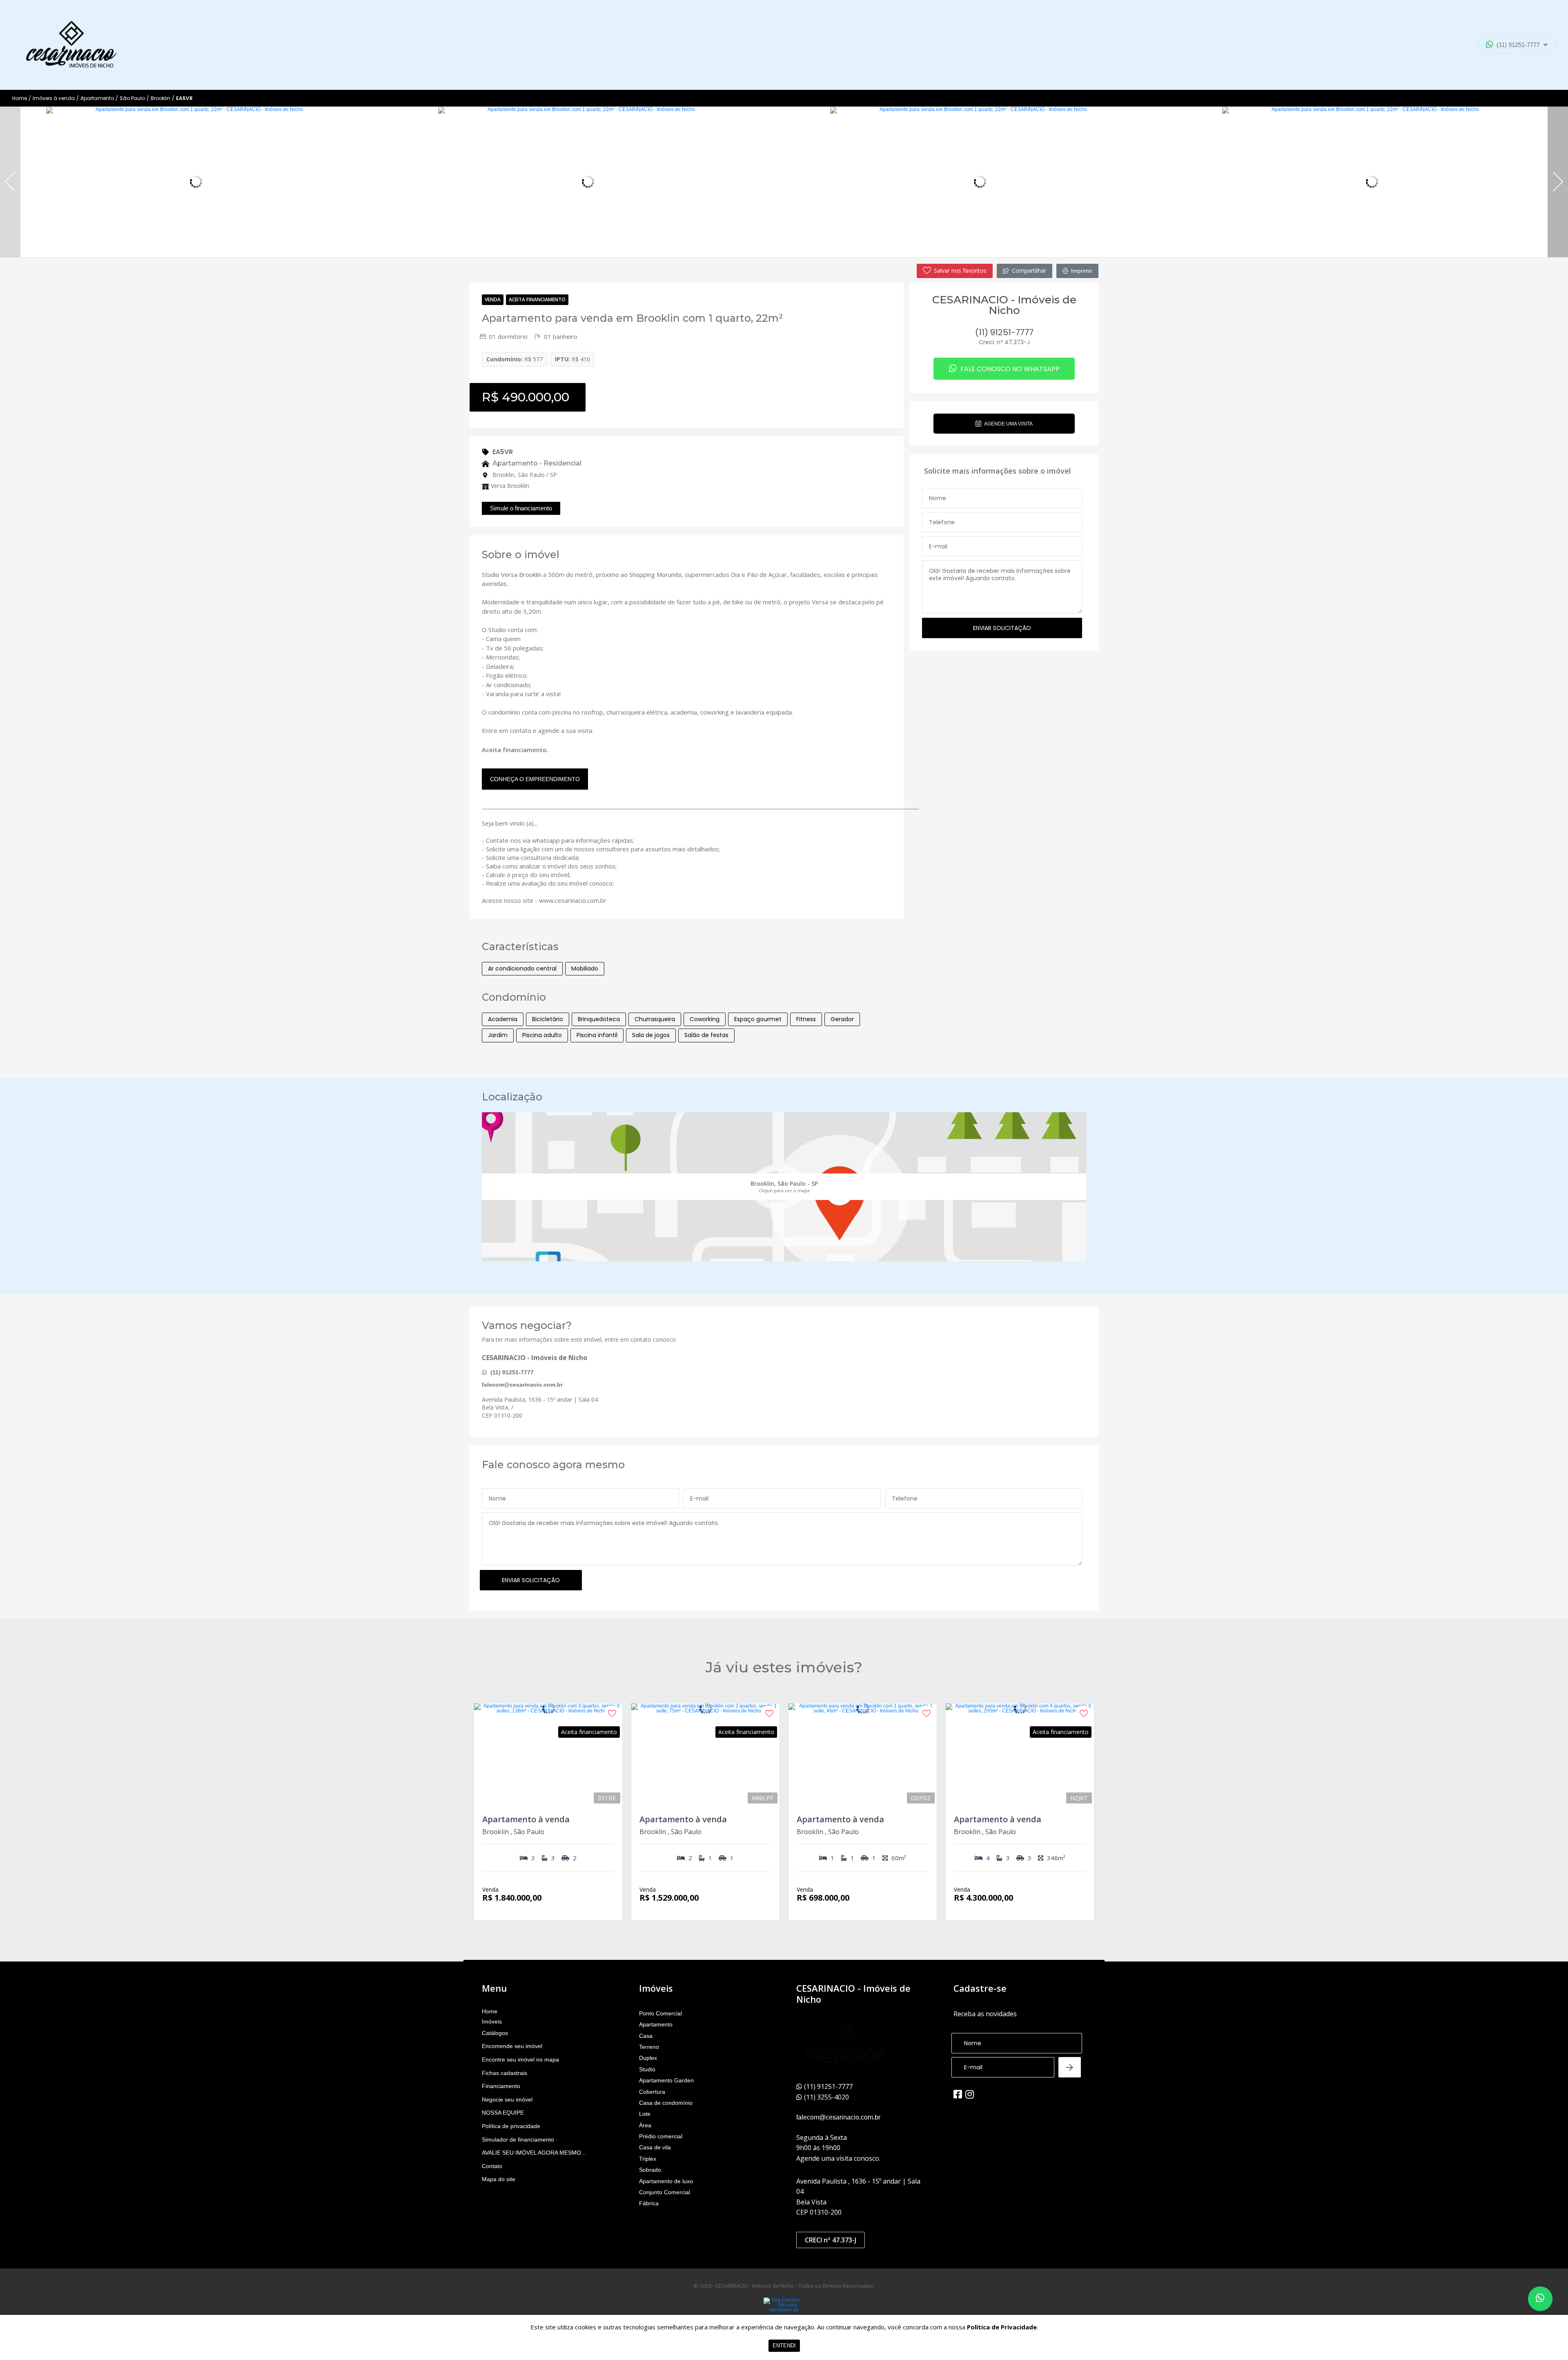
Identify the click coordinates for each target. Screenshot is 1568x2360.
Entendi (784, 2346)
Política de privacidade (511, 2126)
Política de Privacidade (1002, 2327)
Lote (645, 2114)
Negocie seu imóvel (507, 2100)
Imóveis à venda (54, 98)
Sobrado (650, 2170)
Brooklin (160, 98)
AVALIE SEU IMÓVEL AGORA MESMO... (534, 2153)
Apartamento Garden (666, 2080)
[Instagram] (970, 2094)
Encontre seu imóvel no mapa (520, 2059)
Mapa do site (499, 2179)
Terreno (649, 2047)
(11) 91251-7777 (1518, 45)
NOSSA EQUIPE (503, 2113)
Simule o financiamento (521, 508)
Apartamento (97, 98)
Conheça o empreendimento (535, 779)
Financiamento (501, 2086)
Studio (647, 2069)
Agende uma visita (1008, 424)
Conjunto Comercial (665, 2192)
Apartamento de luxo (666, 2181)
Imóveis (492, 2022)
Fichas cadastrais (504, 2073)
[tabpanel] (196, 182)
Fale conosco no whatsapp (1009, 369)
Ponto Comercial (660, 2013)
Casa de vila (655, 2147)
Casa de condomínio (666, 2103)
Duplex (648, 2058)
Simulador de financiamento (518, 2140)
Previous (10, 182)
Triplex (648, 2159)
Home (20, 98)
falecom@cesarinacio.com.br (522, 1385)
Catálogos (495, 2033)
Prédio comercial (661, 2136)
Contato (492, 2166)
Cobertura (652, 2092)
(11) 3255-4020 (1510, 67)
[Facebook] (958, 2094)
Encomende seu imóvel (512, 2046)
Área (645, 2125)
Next (1558, 182)
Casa (646, 2036)
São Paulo (132, 98)
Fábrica (649, 2203)
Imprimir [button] (1082, 271)
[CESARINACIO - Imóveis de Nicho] (71, 45)
